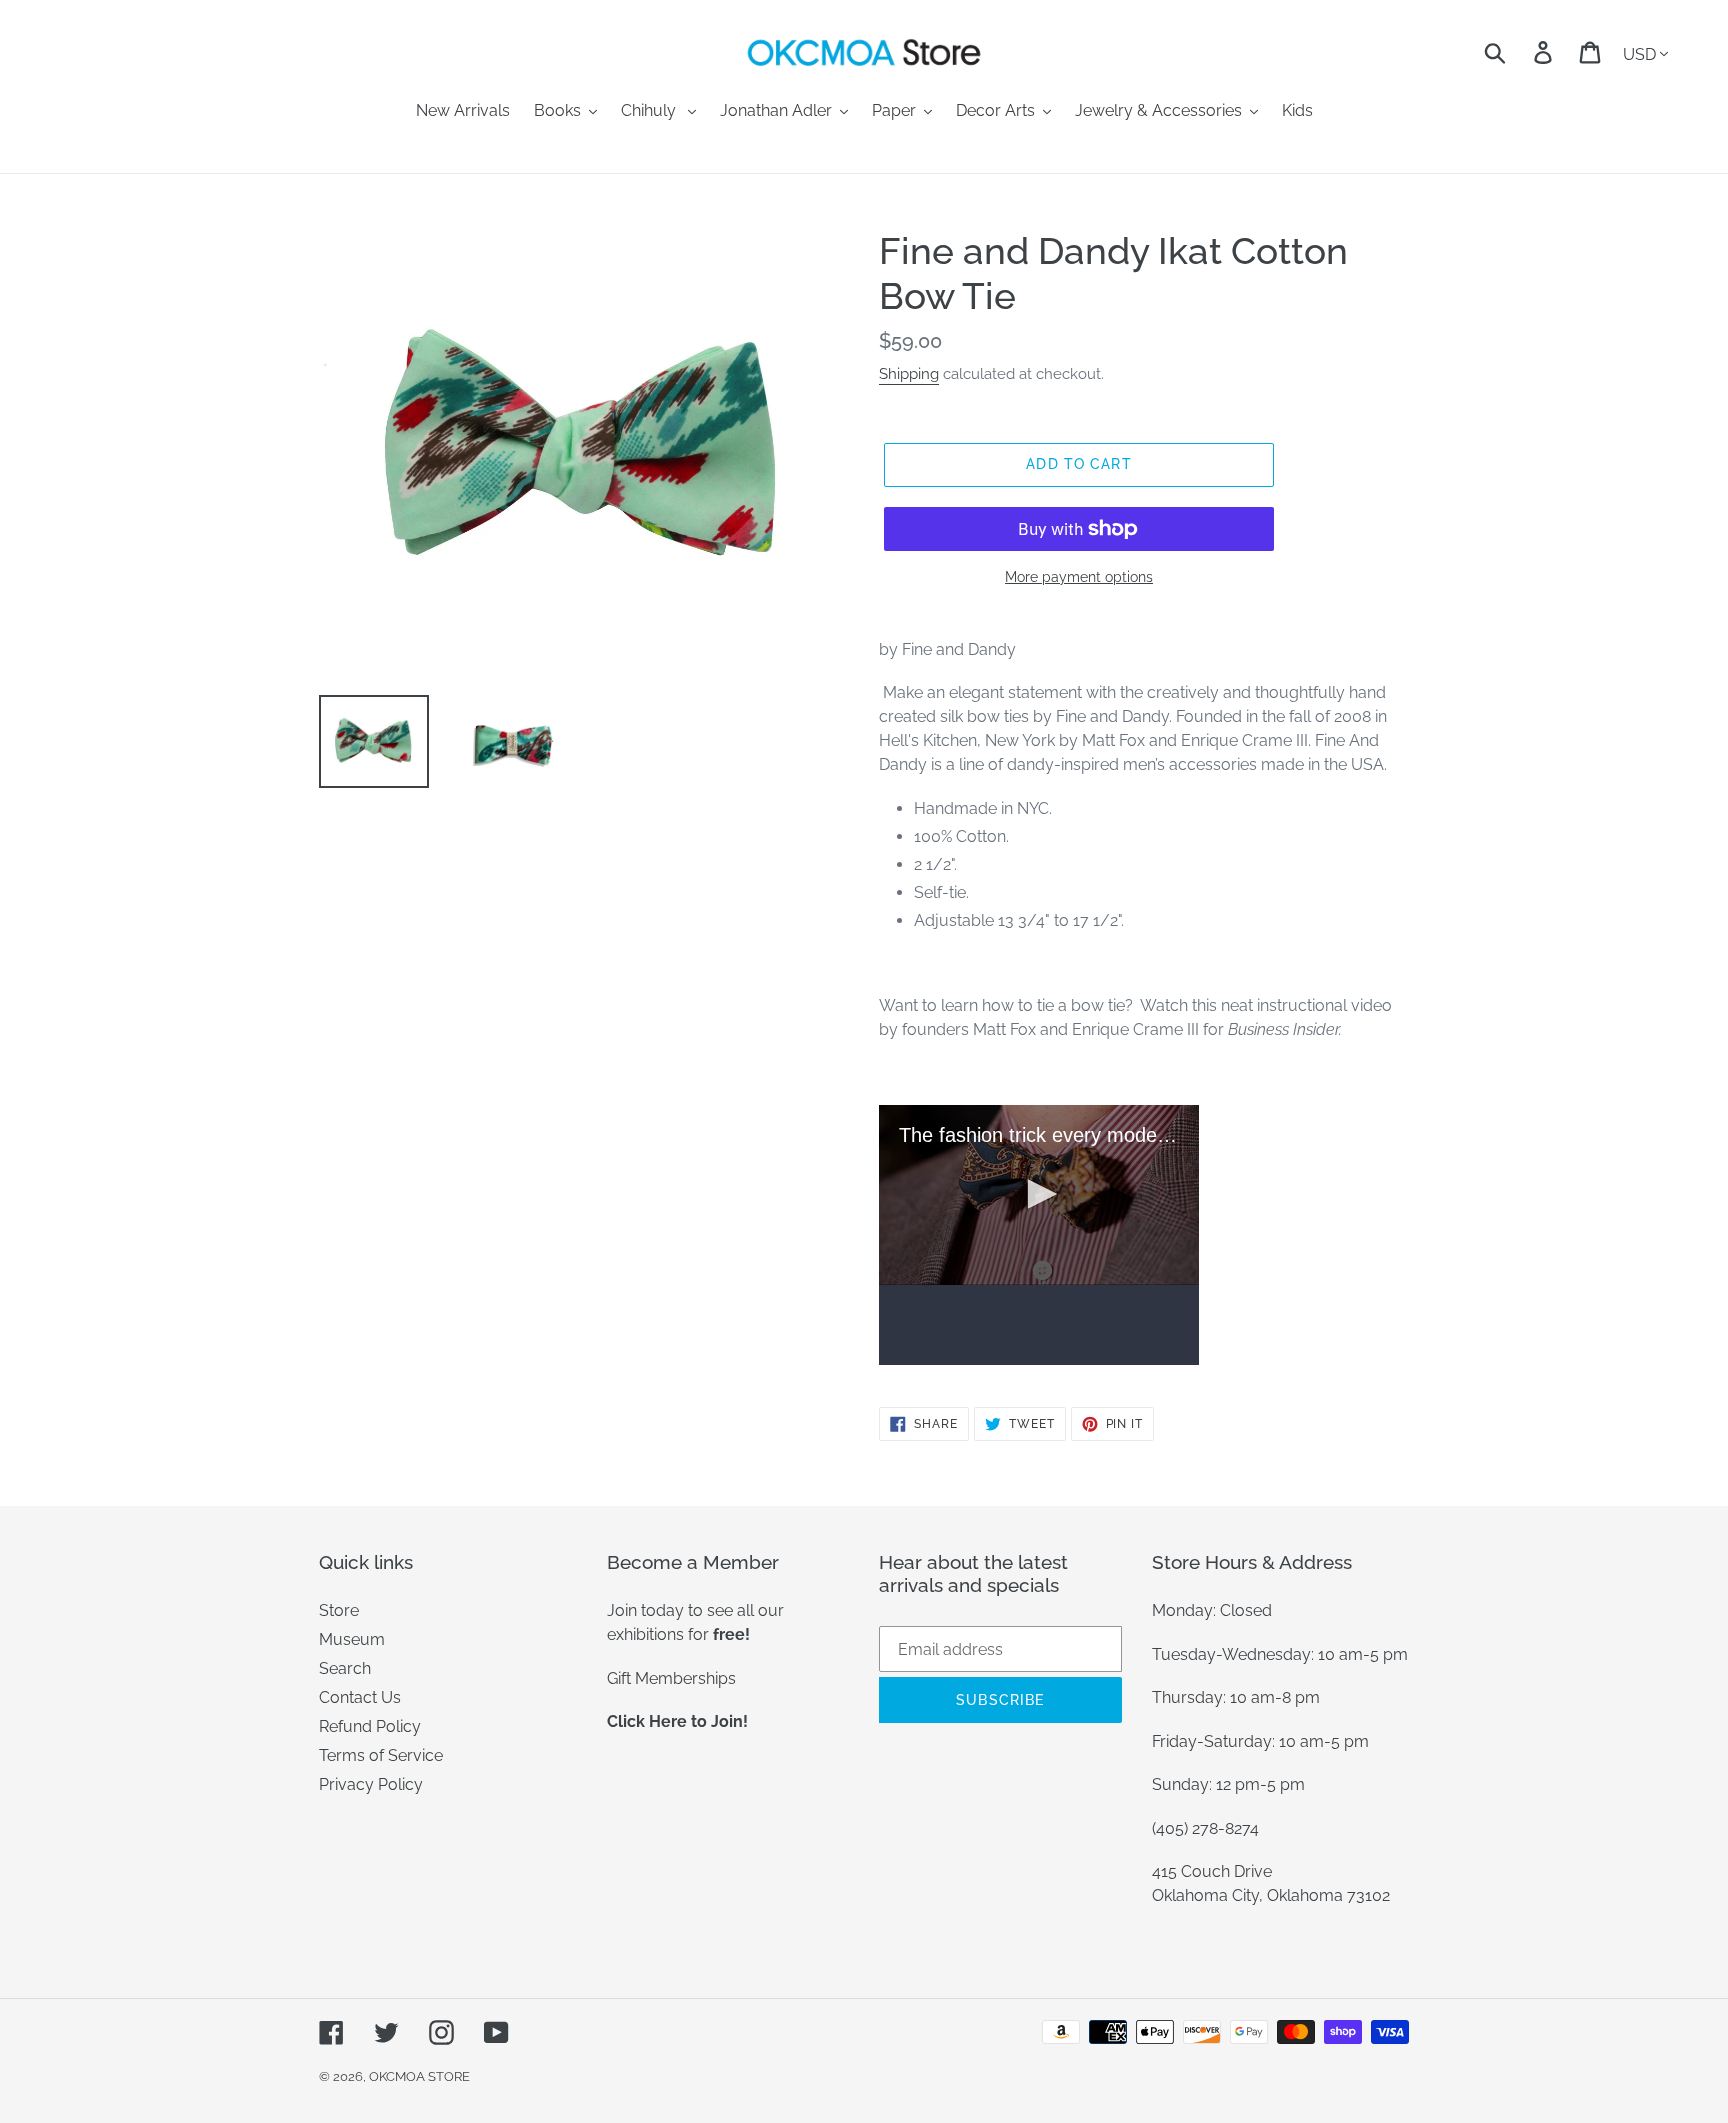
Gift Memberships (671, 1678)
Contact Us (360, 1697)
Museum (352, 1639)
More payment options (1079, 577)
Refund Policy (370, 1726)
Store (339, 1610)
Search (345, 1668)
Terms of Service (381, 1755)
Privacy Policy (371, 1784)
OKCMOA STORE (419, 2076)
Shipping (909, 374)
